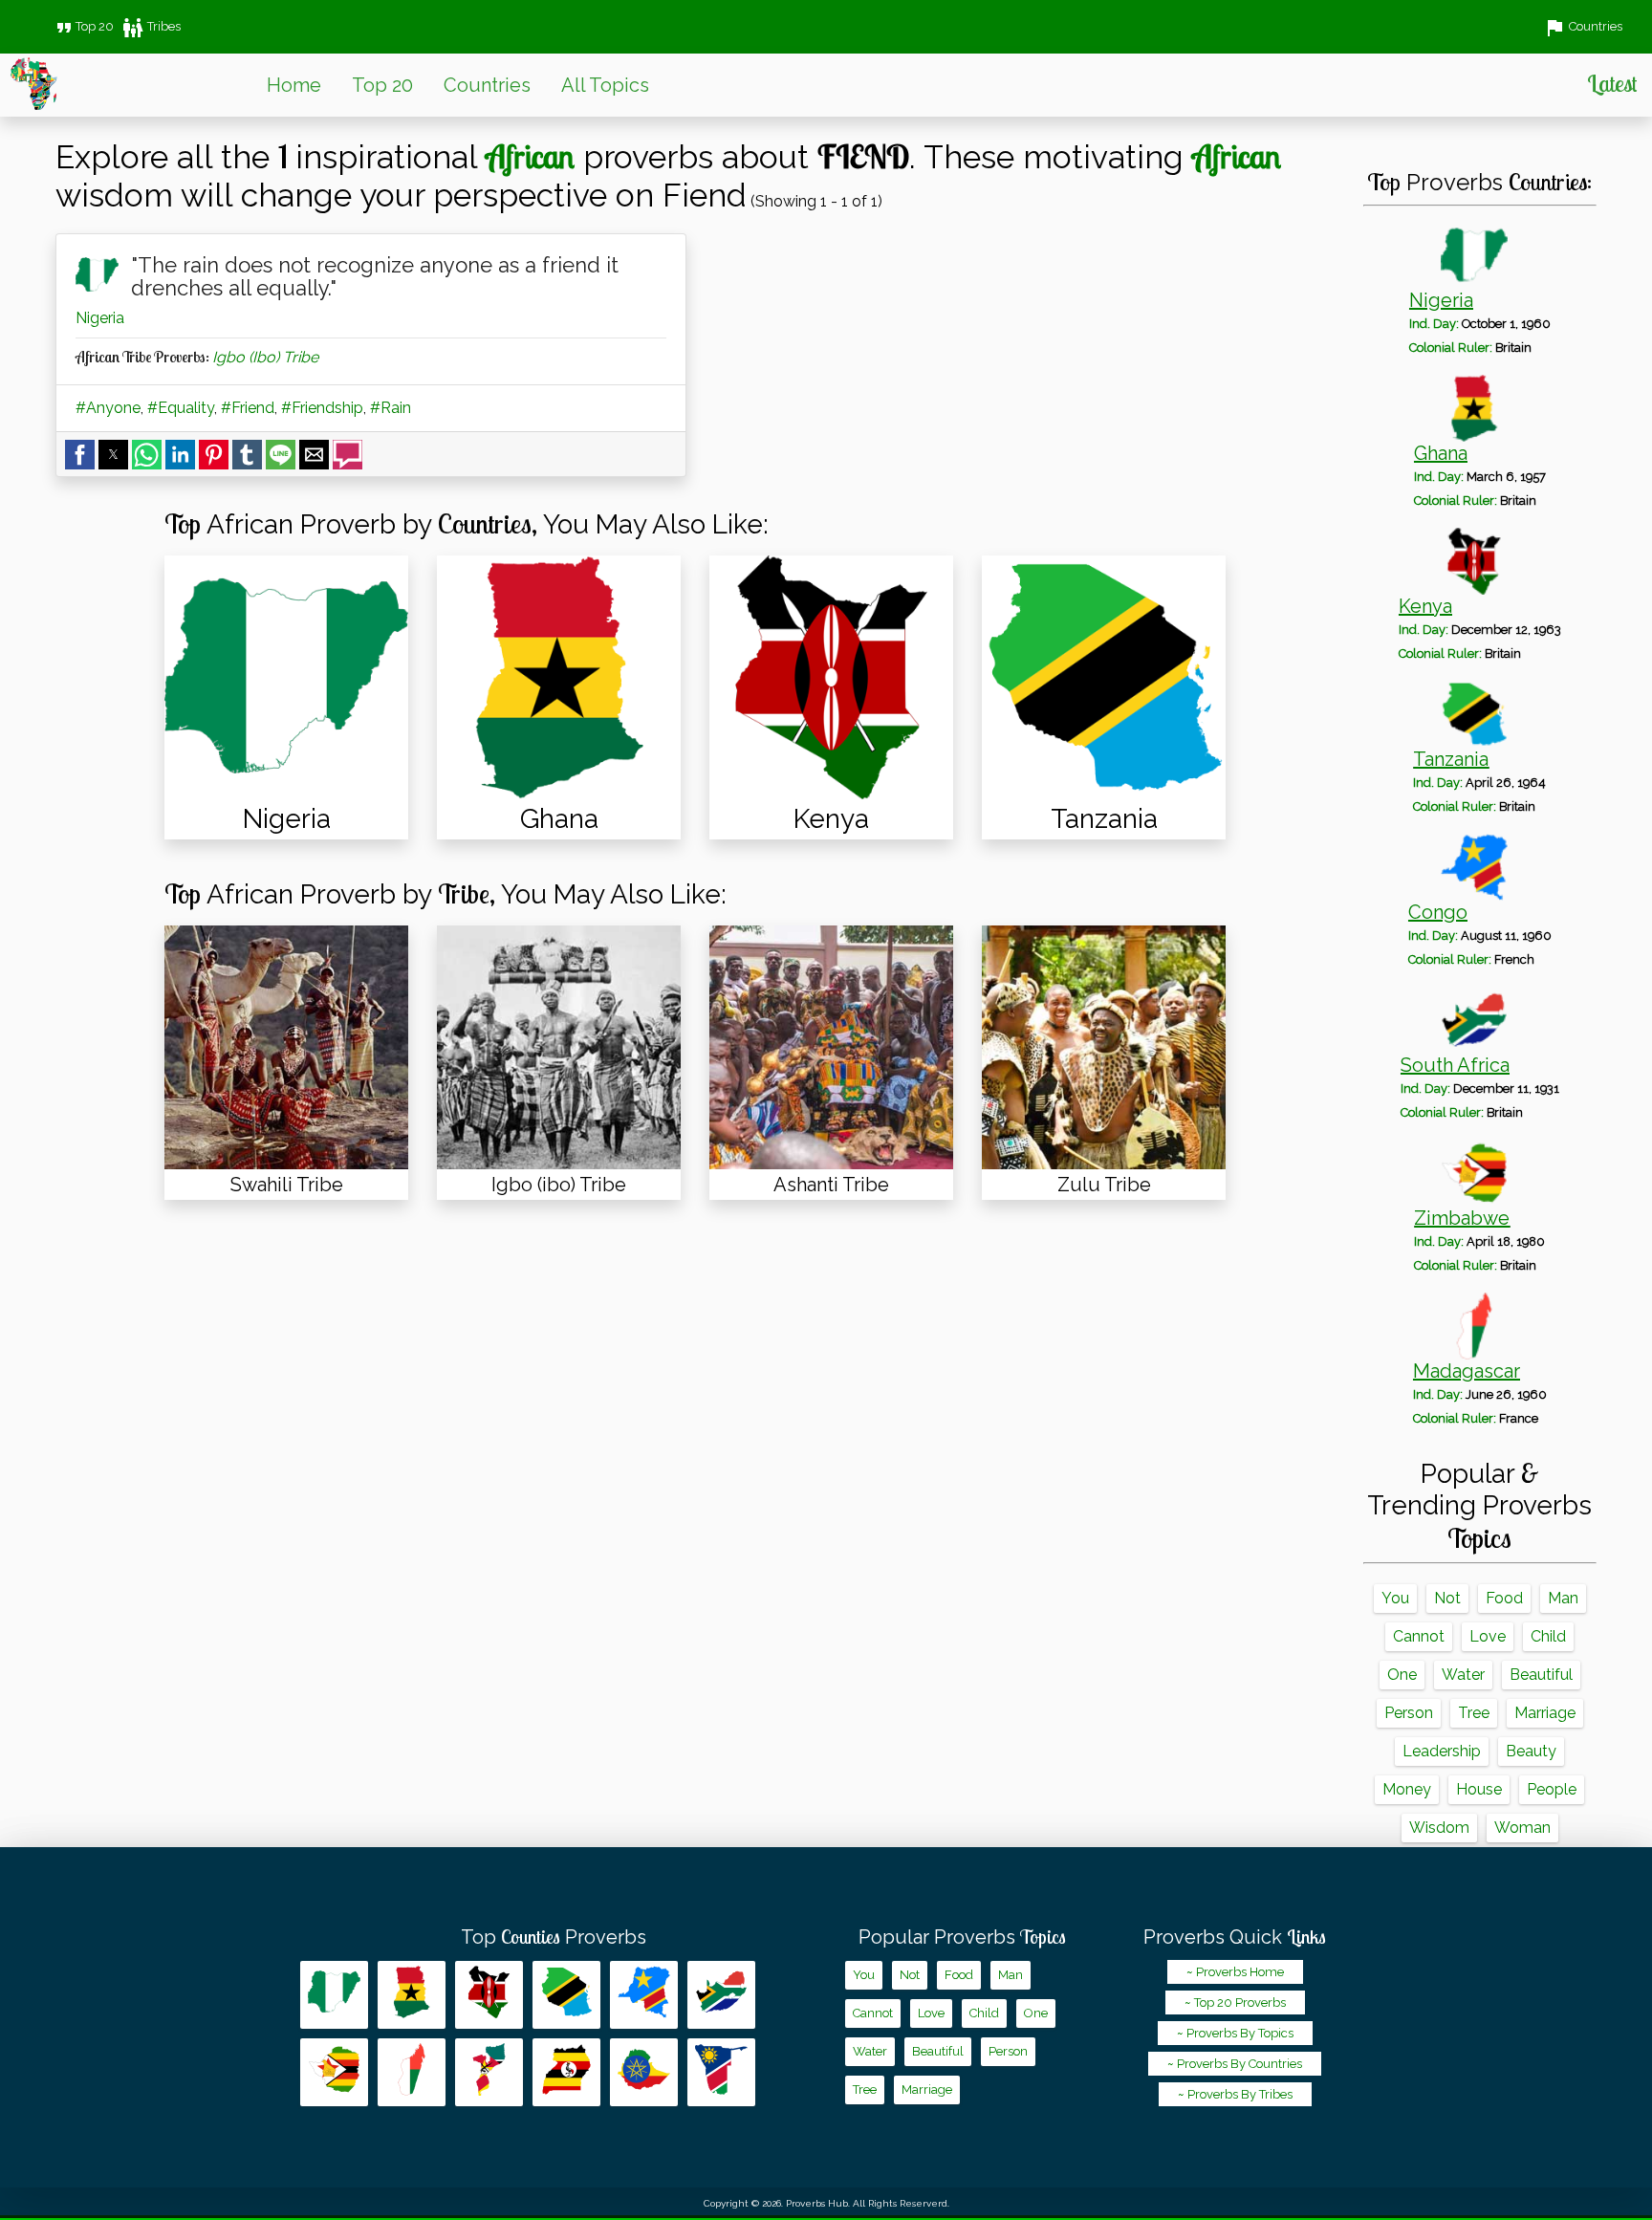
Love (1488, 1636)
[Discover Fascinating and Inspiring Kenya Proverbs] (831, 677)
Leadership (1442, 1751)
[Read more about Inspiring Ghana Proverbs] (412, 1995)
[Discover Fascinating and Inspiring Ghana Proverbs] (559, 677)
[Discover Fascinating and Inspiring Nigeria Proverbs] (286, 677)
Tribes (151, 26)
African (530, 156)
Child (1548, 1636)
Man (1563, 1598)
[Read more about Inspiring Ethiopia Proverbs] (644, 2072)
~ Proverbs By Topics (1235, 2033)
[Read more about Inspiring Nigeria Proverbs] (334, 1995)
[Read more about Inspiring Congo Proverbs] (644, 1995)
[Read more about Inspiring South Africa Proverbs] (721, 1995)
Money (1407, 1789)
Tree (1474, 1713)
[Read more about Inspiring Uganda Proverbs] (566, 2072)
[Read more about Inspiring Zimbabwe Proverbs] (334, 2072)
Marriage (1545, 1713)
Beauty (1531, 1751)
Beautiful (1541, 1675)
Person (1409, 1713)
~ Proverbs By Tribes (1235, 2094)
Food (1504, 1598)
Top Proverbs (554, 1937)
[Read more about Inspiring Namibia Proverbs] (721, 2072)
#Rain (391, 408)
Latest (1612, 83)
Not (1447, 1598)
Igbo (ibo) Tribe (265, 357)
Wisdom (1439, 1828)
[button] (80, 455)
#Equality (181, 408)
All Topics (605, 85)
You (1395, 1598)
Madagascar (1467, 1371)
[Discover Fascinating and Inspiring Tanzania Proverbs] (1104, 677)
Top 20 (83, 26)
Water (1463, 1675)
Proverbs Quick (1235, 1937)
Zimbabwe (1462, 1218)
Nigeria (100, 318)
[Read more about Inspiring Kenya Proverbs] (489, 1995)
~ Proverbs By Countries (1235, 2064)
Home (294, 85)
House (1479, 1789)
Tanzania (1451, 759)
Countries (487, 85)
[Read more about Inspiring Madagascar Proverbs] (412, 2072)
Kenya (1425, 606)
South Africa (1455, 1065)
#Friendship (322, 408)
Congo (1438, 912)
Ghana (1441, 453)
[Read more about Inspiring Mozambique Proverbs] (489, 2072)
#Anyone (108, 408)
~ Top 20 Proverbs (1235, 2002)
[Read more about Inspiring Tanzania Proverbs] (566, 1995)
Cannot (1419, 1636)
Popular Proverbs (962, 1937)
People (1552, 1789)
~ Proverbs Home (1235, 1972)
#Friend (248, 408)
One (1402, 1675)
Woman (1522, 1828)
